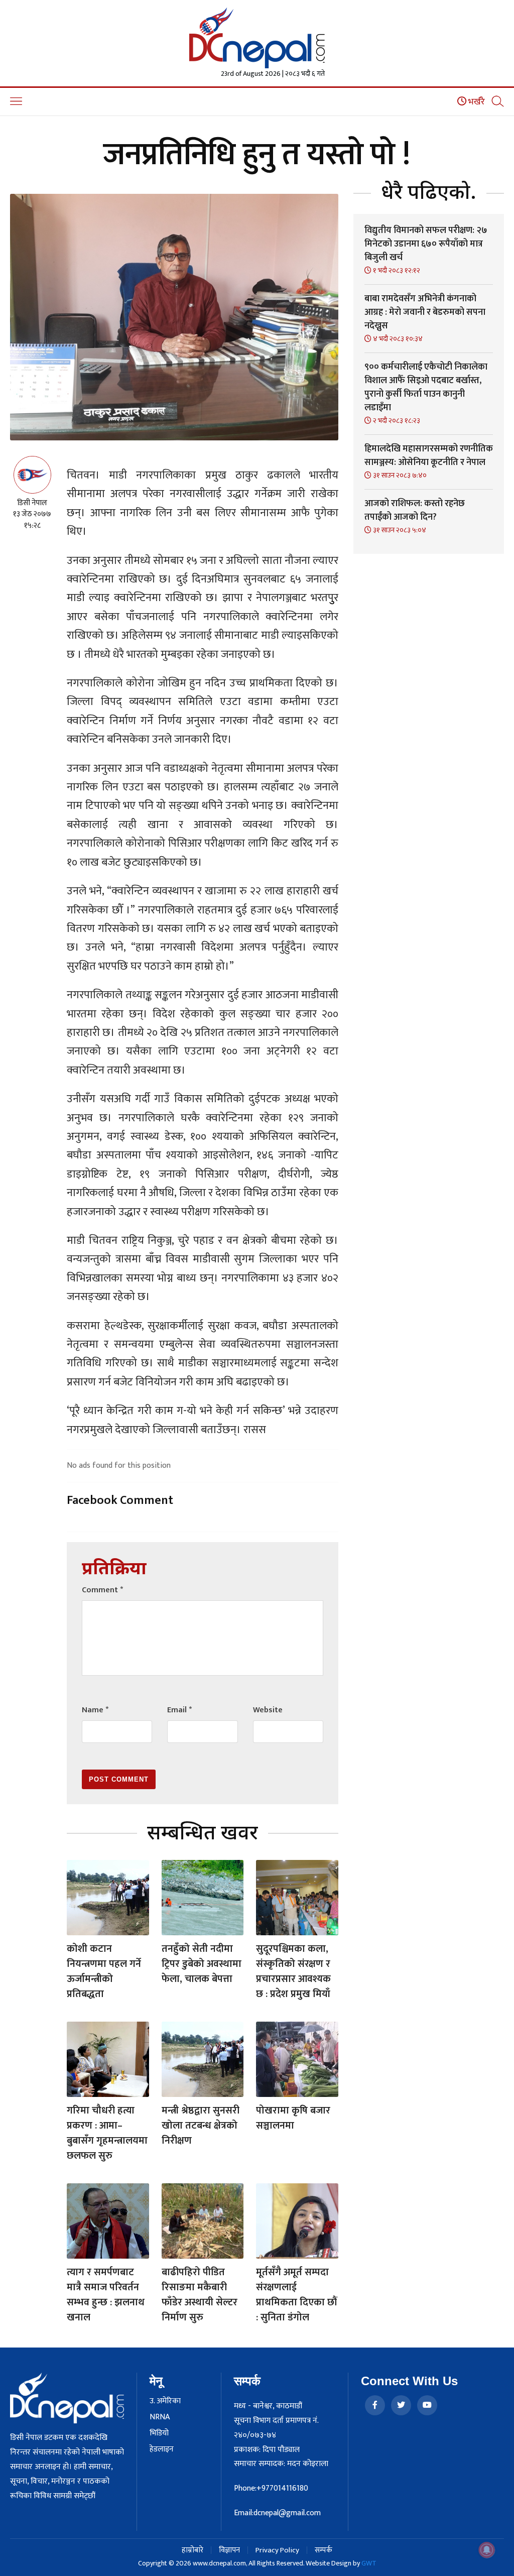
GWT (369, 2563)
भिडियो (159, 2433)
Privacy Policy (277, 2550)
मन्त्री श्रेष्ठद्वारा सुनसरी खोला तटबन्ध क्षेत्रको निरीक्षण (201, 2126)
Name (95, 1710)
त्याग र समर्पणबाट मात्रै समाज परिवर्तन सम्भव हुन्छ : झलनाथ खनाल (106, 2295)
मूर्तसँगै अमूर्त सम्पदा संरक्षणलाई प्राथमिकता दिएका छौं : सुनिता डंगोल (296, 2295)
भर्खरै (476, 102)
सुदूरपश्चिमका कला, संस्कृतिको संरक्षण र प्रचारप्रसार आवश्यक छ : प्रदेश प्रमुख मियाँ (293, 1971)
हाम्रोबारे (192, 2550)
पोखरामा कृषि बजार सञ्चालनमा (293, 2118)
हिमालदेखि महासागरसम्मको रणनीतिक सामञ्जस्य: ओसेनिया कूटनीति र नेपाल (429, 456)
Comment (102, 1590)
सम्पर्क (324, 2550)
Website (268, 1710)
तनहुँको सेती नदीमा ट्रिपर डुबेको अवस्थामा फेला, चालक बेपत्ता (202, 1964)
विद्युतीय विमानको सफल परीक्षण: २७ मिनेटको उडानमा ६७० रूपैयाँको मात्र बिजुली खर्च (426, 244)
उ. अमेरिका (165, 2401)
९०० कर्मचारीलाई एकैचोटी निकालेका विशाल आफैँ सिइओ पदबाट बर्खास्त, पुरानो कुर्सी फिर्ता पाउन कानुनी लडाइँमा (426, 387)
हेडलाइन (162, 2449)
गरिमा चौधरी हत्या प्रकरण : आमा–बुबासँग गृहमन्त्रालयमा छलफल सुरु (107, 2133)
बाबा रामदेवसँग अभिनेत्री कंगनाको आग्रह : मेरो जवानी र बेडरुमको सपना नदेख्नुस (425, 312)
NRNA (160, 2417)
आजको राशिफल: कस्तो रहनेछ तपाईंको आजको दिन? (415, 510)
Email (179, 1710)
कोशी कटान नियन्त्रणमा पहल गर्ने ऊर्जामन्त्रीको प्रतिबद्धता (104, 1971)
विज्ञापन (229, 2550)
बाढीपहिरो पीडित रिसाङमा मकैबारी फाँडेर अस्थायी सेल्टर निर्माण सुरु (200, 2295)
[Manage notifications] (487, 2550)
